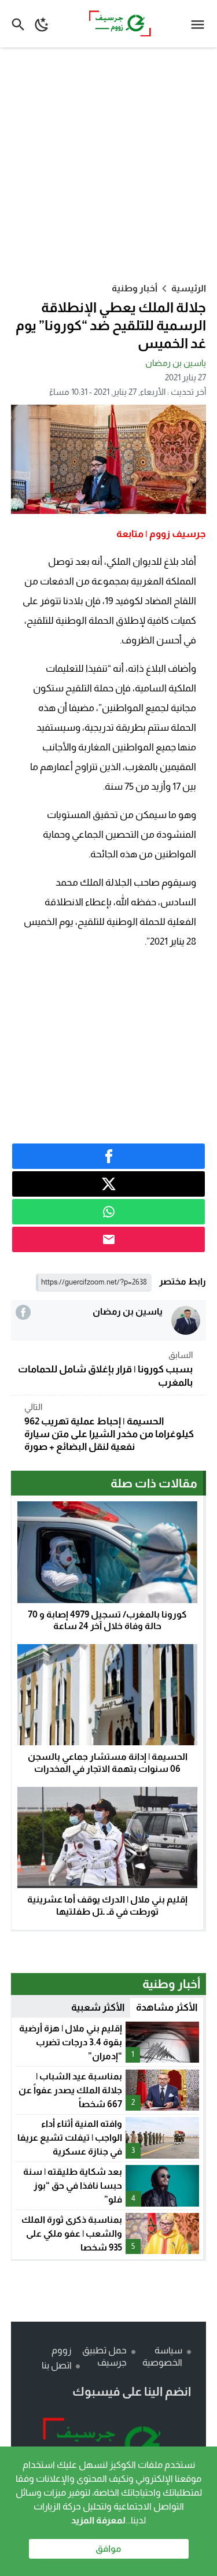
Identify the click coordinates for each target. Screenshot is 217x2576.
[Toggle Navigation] (201, 24)
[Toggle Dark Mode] (42, 24)
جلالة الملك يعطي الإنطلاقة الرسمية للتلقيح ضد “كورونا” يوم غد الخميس (111, 325)
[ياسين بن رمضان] (186, 1320)
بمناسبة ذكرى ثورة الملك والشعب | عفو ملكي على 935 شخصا (72, 2233)
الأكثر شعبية (98, 2007)
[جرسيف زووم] (109, 2445)
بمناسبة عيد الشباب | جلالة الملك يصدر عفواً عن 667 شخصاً (70, 2090)
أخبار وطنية (135, 288)
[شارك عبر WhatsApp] (109, 1212)
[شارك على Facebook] (109, 1156)
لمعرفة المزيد (98, 2520)
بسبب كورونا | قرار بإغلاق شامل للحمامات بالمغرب (105, 1369)
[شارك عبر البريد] (109, 1239)
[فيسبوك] (23, 1312)
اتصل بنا (57, 2365)
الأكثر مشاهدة (167, 2007)
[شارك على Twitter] (109, 1184)
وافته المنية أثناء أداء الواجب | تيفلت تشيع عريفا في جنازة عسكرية (70, 2138)
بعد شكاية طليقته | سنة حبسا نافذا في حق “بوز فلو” (73, 2185)
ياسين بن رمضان (176, 363)
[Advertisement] (108, 164)
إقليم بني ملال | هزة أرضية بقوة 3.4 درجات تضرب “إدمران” (71, 2042)
